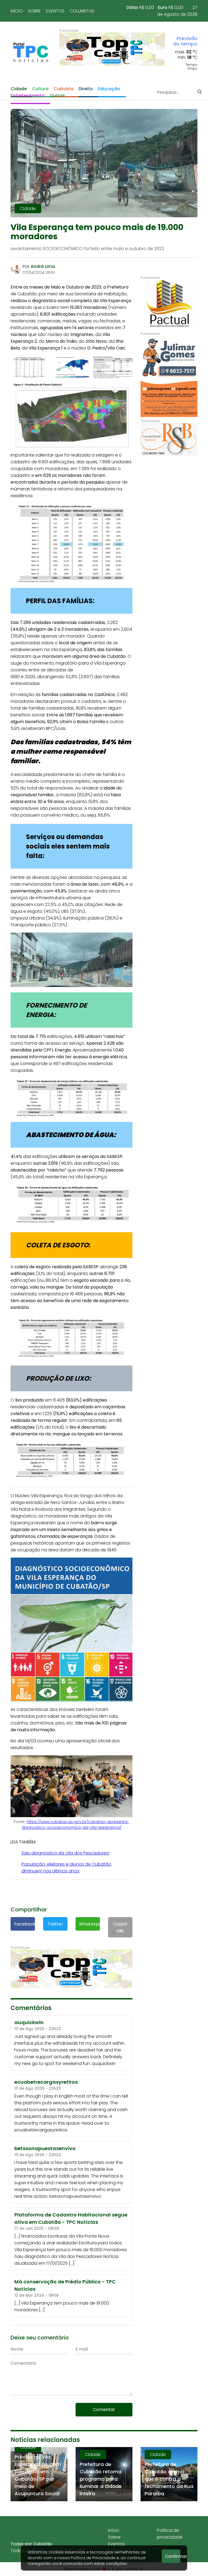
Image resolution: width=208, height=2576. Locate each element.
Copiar (120, 1927)
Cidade (19, 89)
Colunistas (82, 11)
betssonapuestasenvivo (75, 2196)
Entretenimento (28, 96)
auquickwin (104, 2064)
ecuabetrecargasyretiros (41, 2130)
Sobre (34, 11)
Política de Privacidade (93, 2558)
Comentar (104, 2410)
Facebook (25, 1924)
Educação (109, 89)
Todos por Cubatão (31, 2544)
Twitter (55, 1924)
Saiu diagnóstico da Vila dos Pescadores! (65, 1853)
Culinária (64, 89)
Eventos (55, 11)
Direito (86, 89)
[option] (112, 49)
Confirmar (173, 2556)
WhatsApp (90, 1924)
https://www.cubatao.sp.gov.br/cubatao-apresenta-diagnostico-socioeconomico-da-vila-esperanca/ (75, 1825)
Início (17, 11)
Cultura (40, 89)
